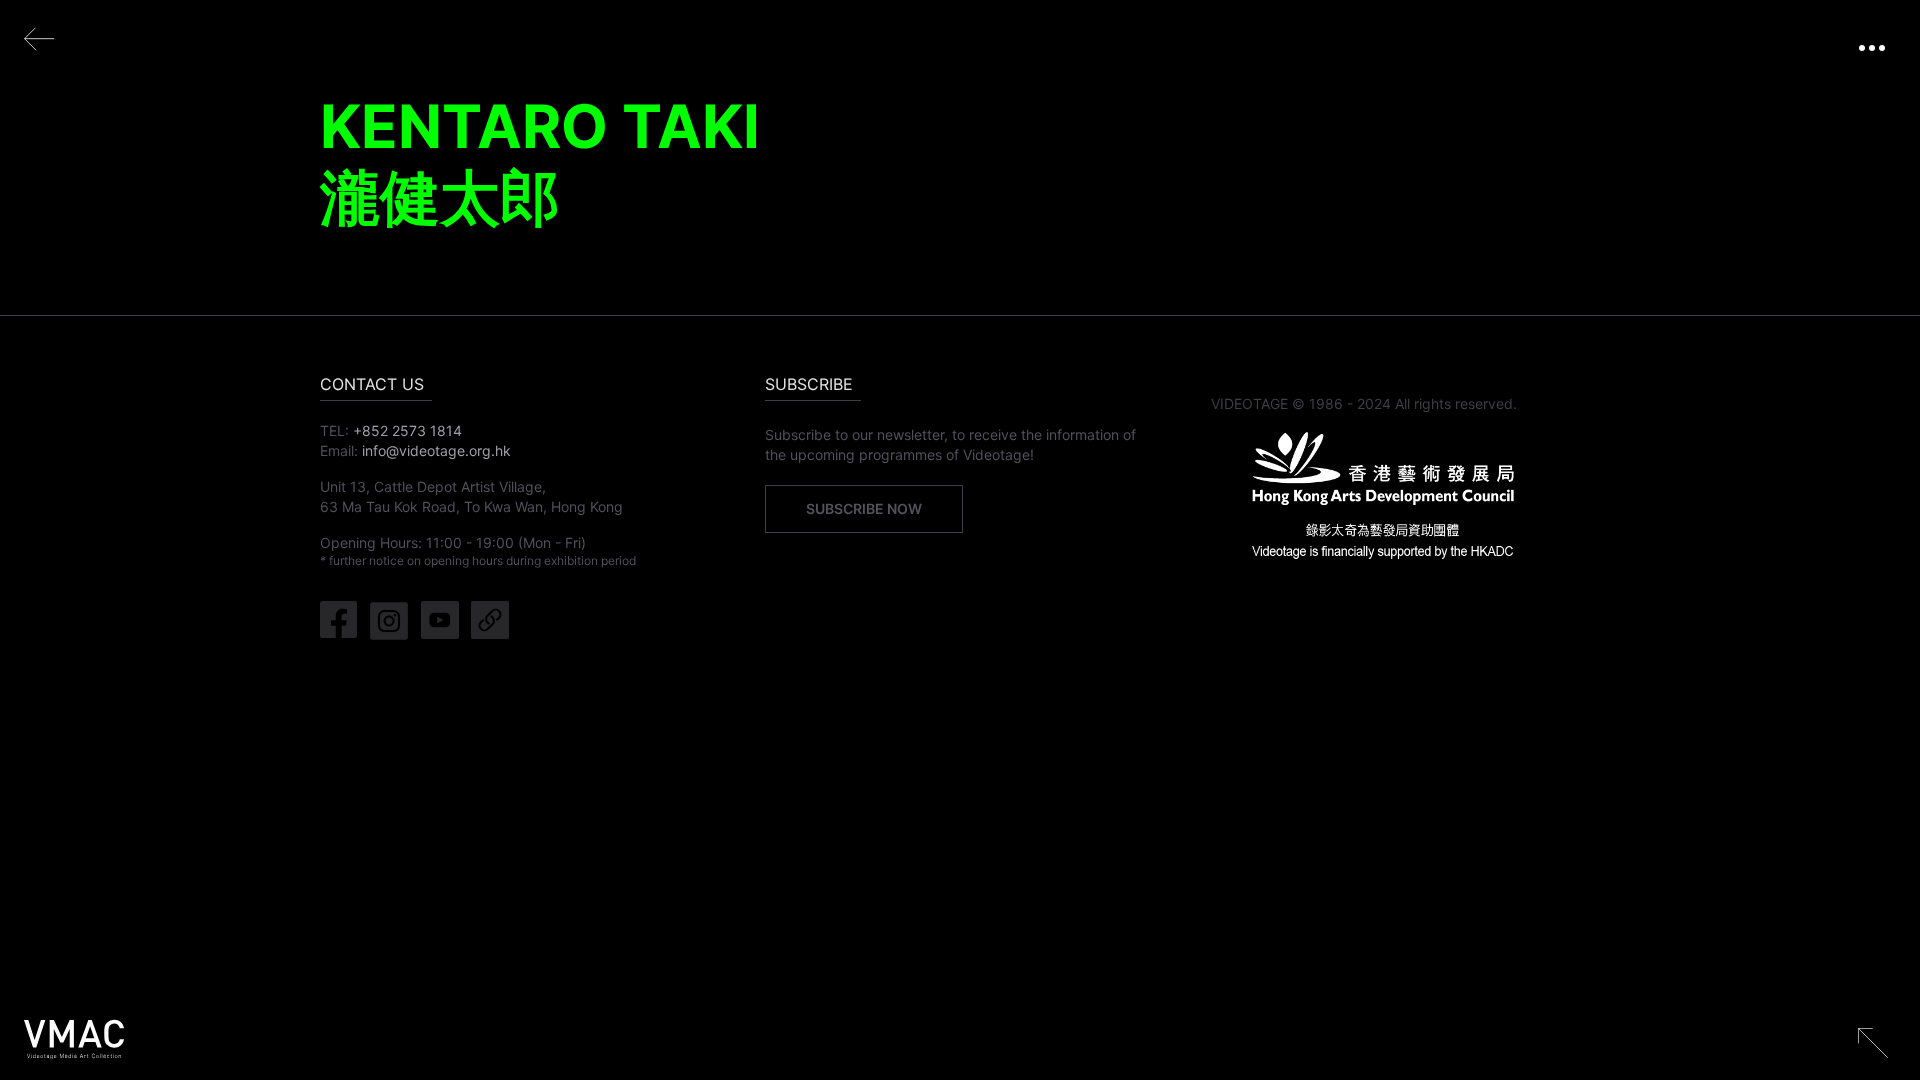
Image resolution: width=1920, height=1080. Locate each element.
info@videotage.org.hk (436, 450)
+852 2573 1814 (407, 430)
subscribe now (864, 508)
